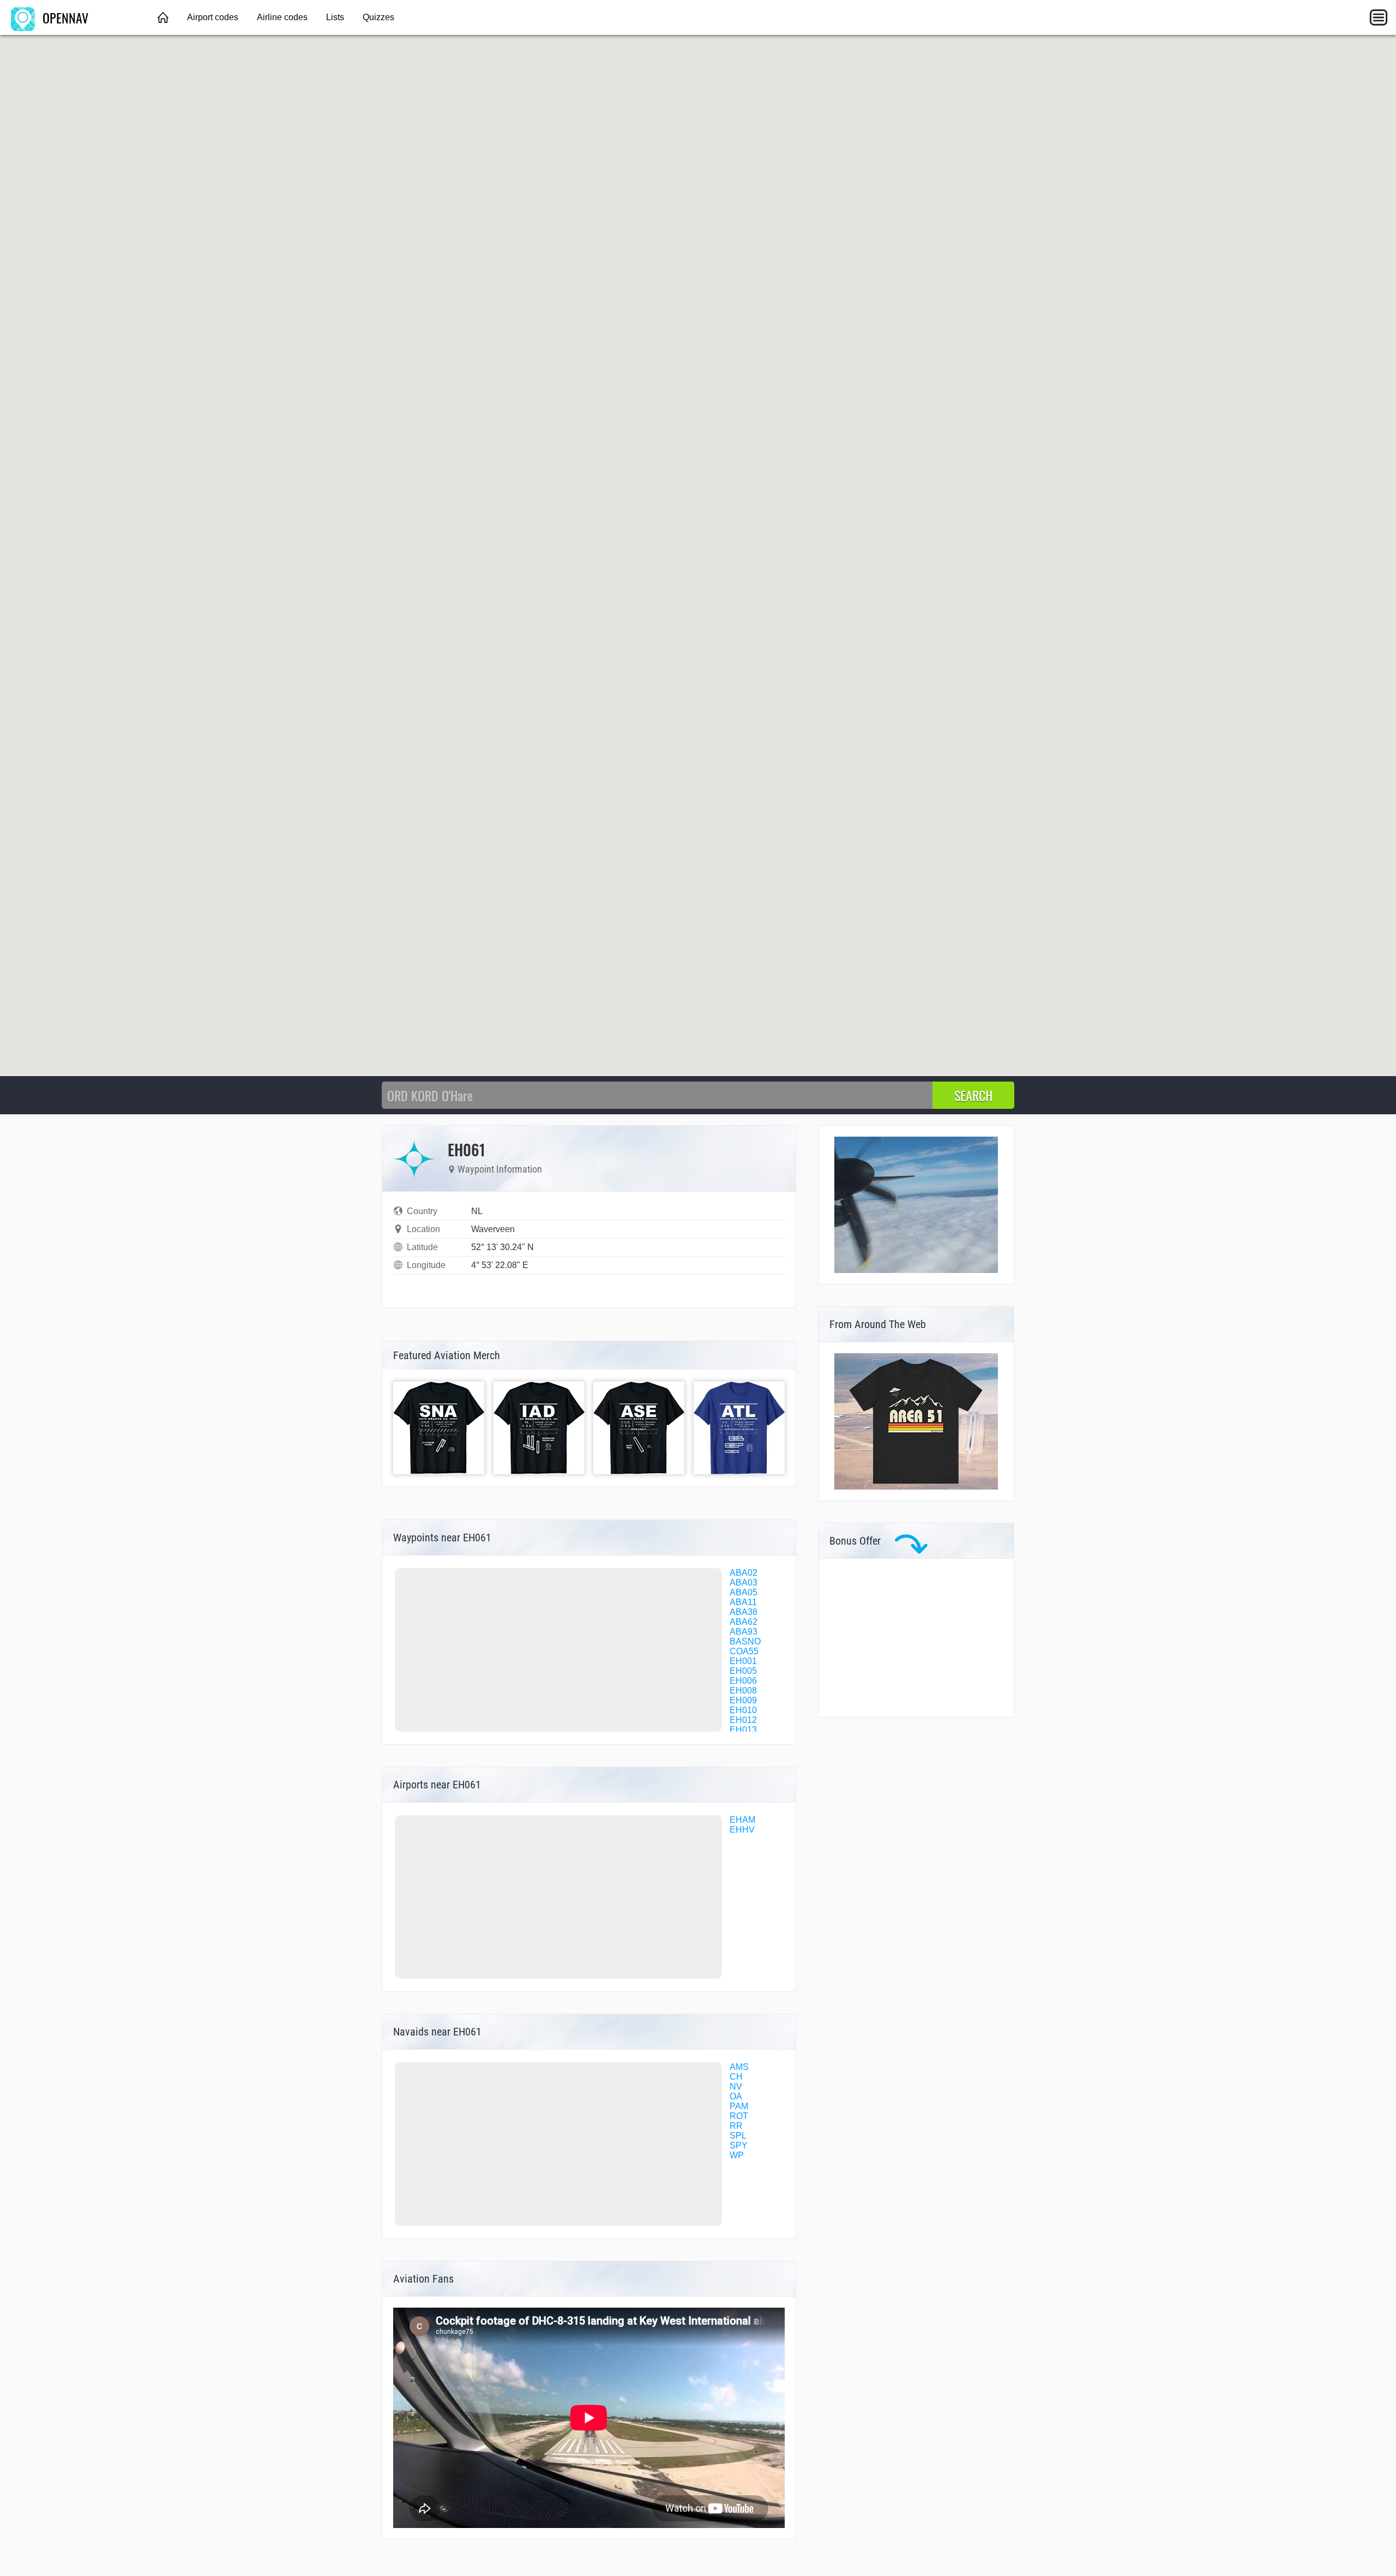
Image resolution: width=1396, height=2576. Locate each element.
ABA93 (744, 1632)
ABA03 (744, 1583)
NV (736, 2086)
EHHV (742, 1830)
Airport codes (213, 17)
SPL (738, 2136)
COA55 (744, 1651)
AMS (739, 2067)
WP (737, 2155)
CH (736, 2077)
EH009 (743, 1700)
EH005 (743, 1671)
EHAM (742, 1820)
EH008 (743, 1691)
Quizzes (378, 17)
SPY (739, 2145)
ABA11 (743, 1602)
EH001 (743, 1661)
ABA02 (744, 1573)
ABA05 (744, 1592)
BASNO (745, 1641)
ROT (739, 2116)
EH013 (743, 1730)
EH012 (743, 1720)
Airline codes (282, 17)
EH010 (743, 1710)
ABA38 (744, 1612)
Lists (335, 17)
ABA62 (744, 1622)
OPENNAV (64, 17)
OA (736, 2096)
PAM (739, 2106)
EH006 (743, 1681)
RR (736, 2126)
